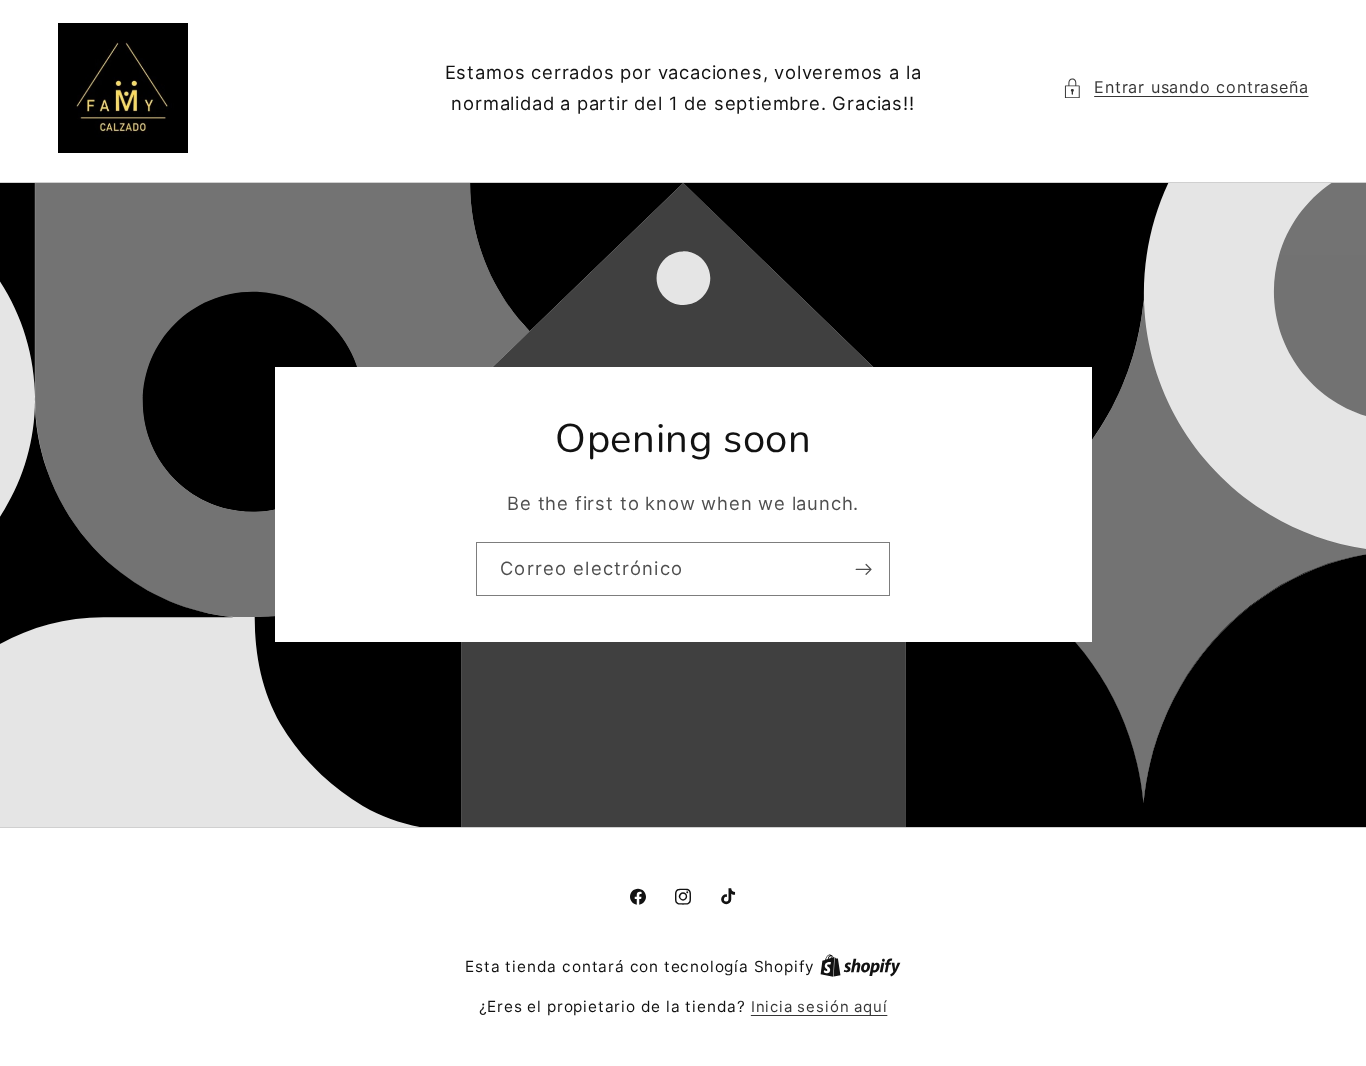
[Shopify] (860, 967)
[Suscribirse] (863, 570)
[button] (1185, 87)
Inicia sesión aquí (819, 1007)
